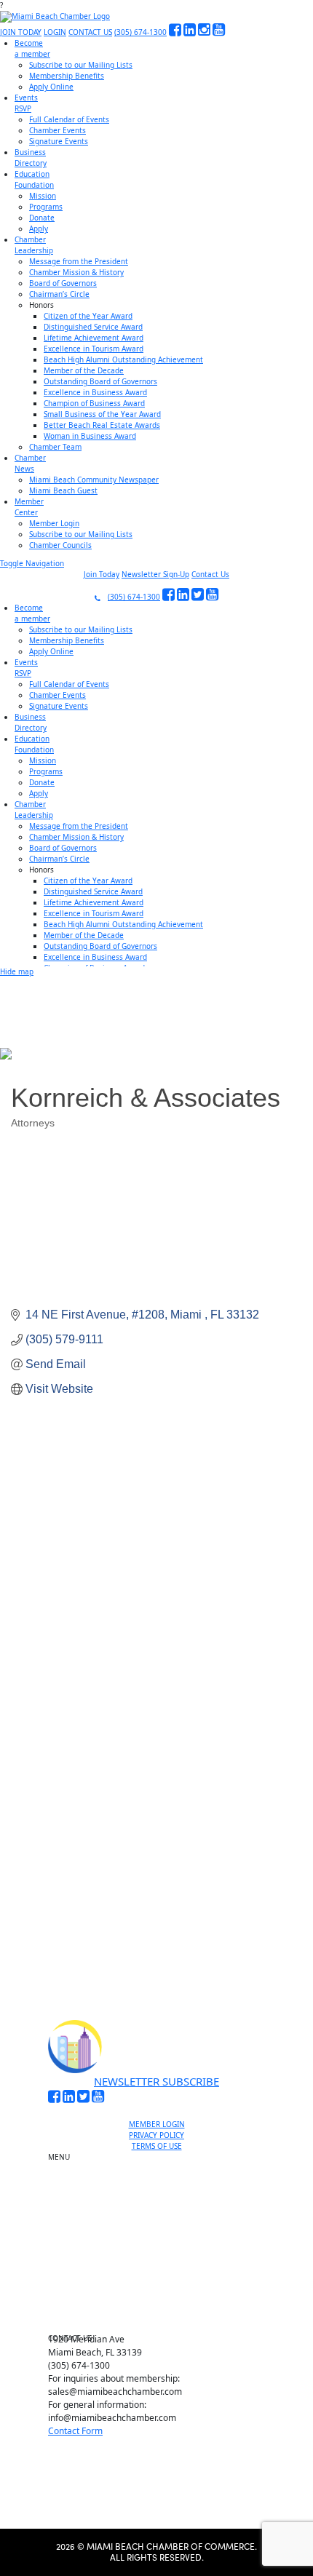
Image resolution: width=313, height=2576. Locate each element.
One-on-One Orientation (162, 2160)
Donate (42, 218)
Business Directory (162, 2217)
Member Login (54, 523)
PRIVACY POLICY (156, 2135)
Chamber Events (58, 130)
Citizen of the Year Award (88, 316)
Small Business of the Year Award (102, 414)
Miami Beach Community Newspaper (94, 480)
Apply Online (51, 87)
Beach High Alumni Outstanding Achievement (123, 359)
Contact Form (75, 2431)
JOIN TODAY (21, 32)
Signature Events (59, 141)
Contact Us (210, 574)
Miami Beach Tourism (162, 2234)
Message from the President (79, 261)
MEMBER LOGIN (157, 2124)
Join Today (102, 574)
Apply (39, 228)
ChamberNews (30, 463)
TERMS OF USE (157, 2146)
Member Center (162, 2301)
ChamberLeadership (34, 245)
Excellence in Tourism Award (94, 349)
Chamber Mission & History (76, 272)
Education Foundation (163, 2251)
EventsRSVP (26, 103)
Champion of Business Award (94, 403)
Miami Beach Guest (63, 490)
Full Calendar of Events (69, 119)
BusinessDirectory (31, 158)
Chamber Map (162, 2318)
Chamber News (162, 2284)
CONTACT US (90, 32)
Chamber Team (55, 447)
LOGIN (55, 32)
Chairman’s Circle (59, 294)
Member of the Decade (84, 370)
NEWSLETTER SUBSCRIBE (156, 2081)
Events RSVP (163, 2194)
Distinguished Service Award (93, 327)
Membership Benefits (67, 76)
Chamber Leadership (163, 2267)
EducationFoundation (34, 179)
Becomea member (32, 48)
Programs (46, 207)
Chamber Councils (60, 545)
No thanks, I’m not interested (156, 1939)
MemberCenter (29, 507)
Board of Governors (63, 283)
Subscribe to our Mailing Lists (81, 65)
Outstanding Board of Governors (100, 381)
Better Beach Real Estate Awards (102, 425)
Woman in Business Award (90, 436)
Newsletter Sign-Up (155, 574)
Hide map (17, 971)
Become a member (163, 2177)
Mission (43, 196)
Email (54, 1784)
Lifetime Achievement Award (94, 338)
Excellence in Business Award (95, 392)
